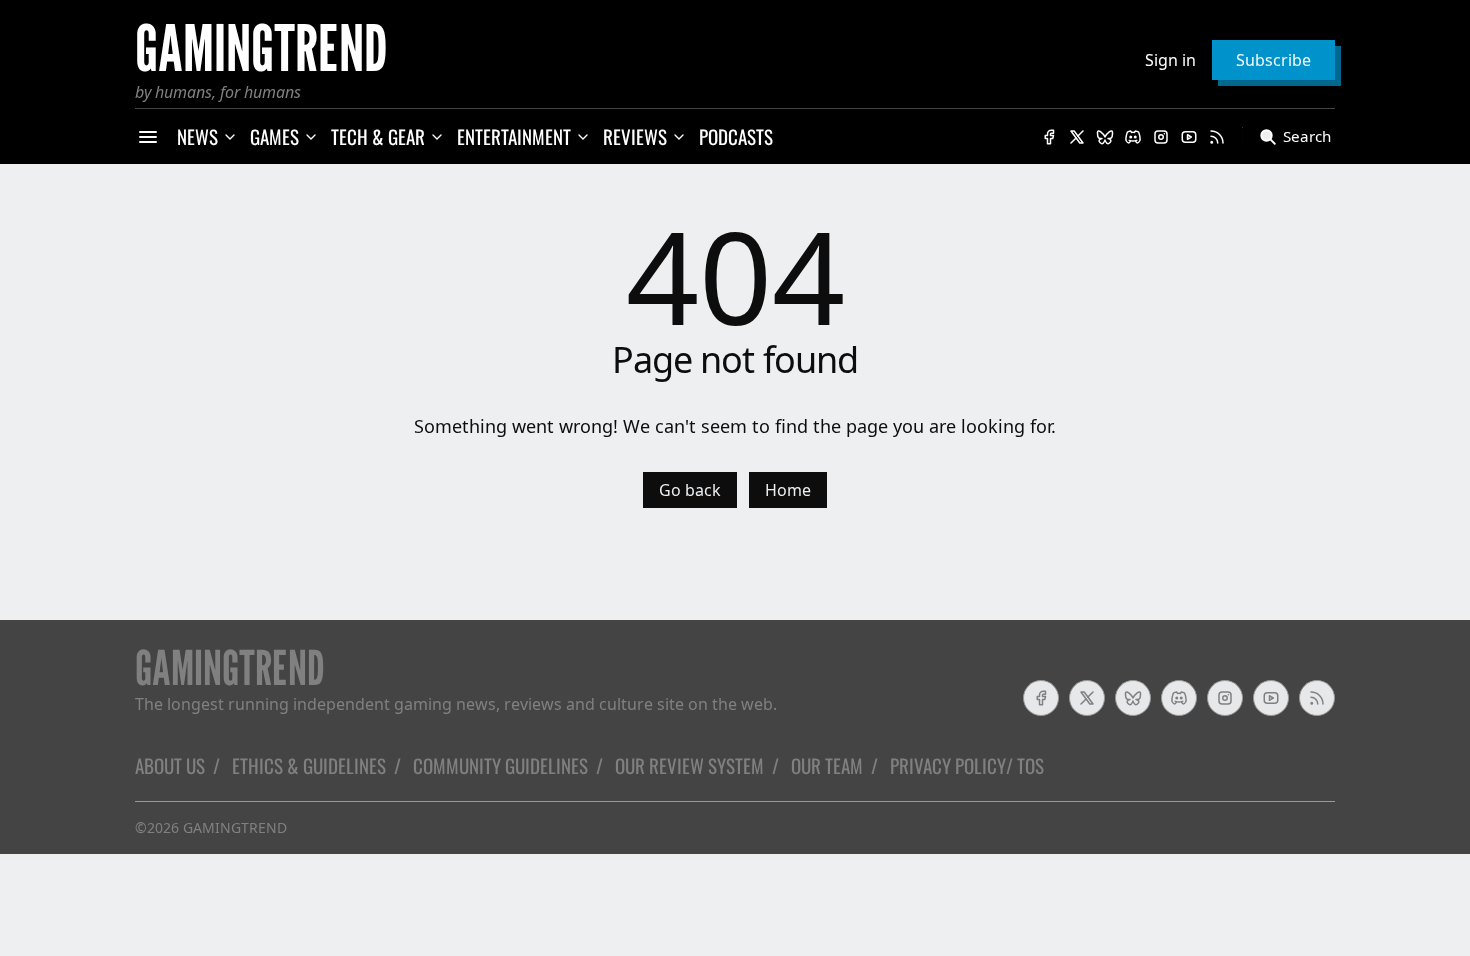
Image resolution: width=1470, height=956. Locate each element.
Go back (690, 490)
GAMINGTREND (235, 827)
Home (788, 490)
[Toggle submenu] (230, 137)
